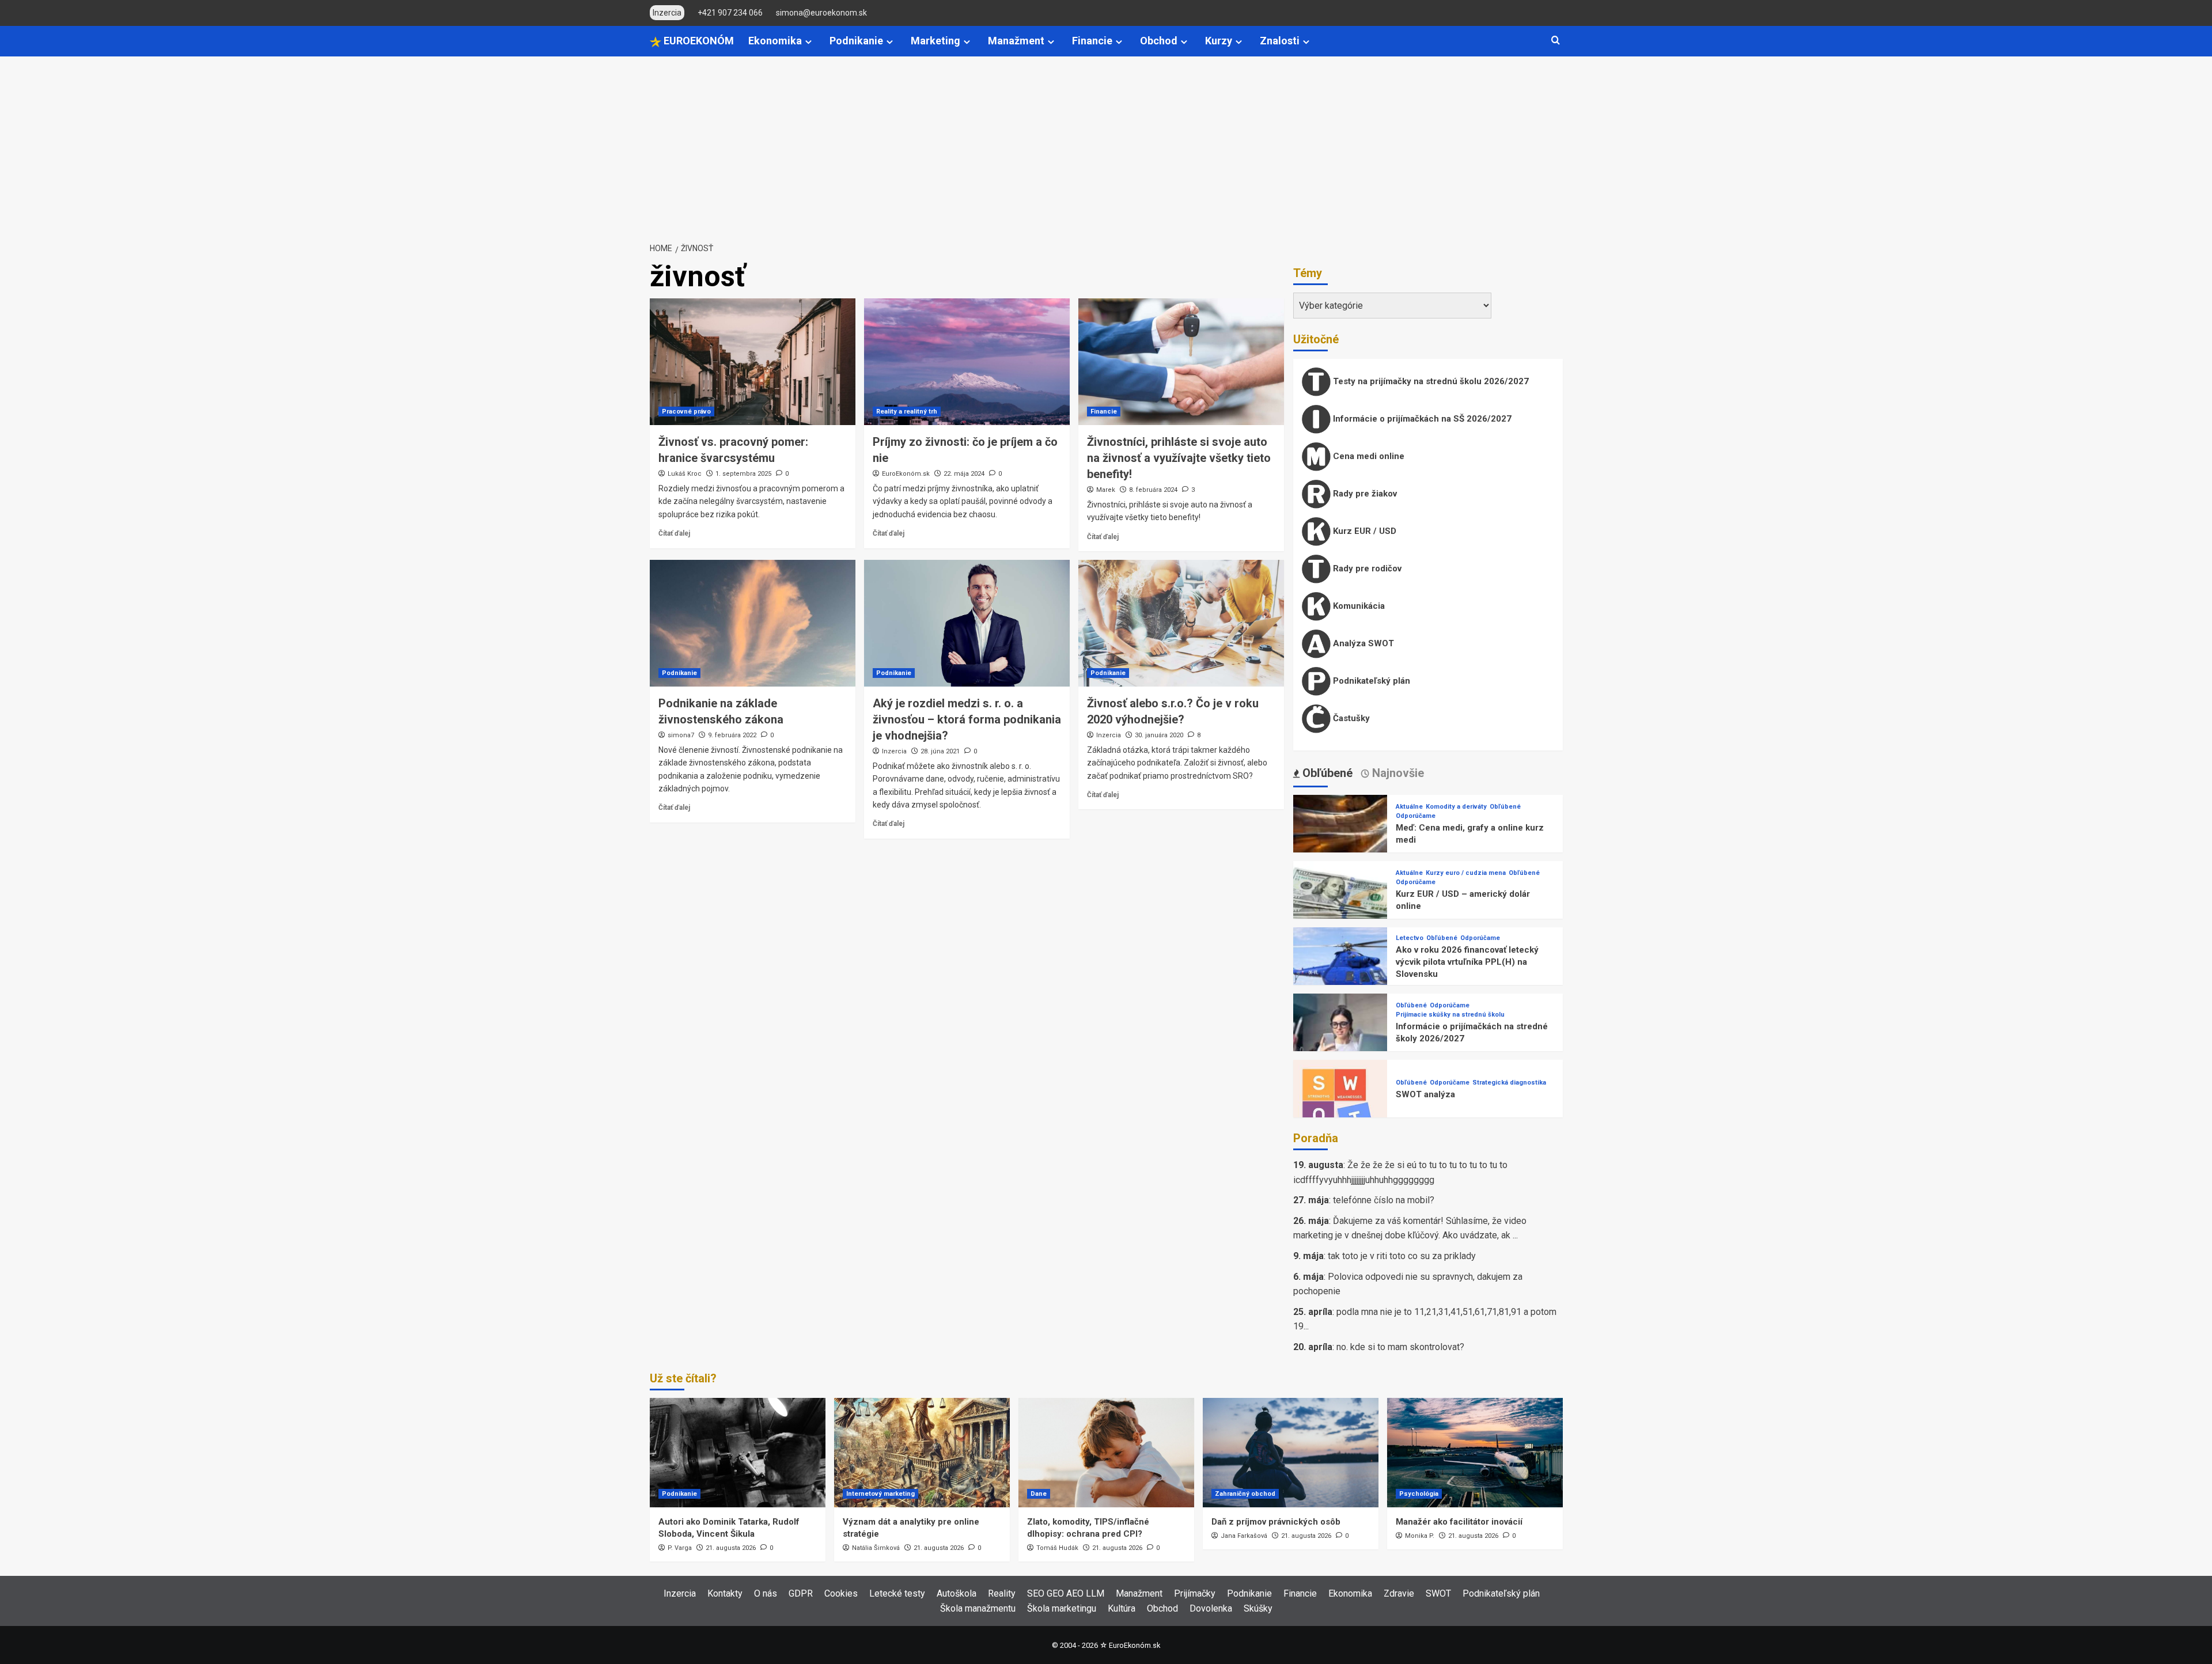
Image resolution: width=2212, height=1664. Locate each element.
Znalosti (1280, 41)
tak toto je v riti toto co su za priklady (1402, 1256)
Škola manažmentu (978, 1608)
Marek (1106, 490)
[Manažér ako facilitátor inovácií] (1475, 1453)
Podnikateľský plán (1370, 681)
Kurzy (1219, 41)
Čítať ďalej (674, 533)
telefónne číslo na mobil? (1384, 1200)
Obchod (1159, 41)
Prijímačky (1195, 1593)
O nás (766, 1593)
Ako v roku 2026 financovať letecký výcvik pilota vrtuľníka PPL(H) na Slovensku (1467, 962)
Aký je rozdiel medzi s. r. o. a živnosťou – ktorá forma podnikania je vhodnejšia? (967, 719)
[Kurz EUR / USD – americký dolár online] (1340, 907)
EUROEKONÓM (698, 41)
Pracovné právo (686, 412)
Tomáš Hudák (1057, 1548)
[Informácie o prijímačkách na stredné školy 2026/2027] (1340, 1040)
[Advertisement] (1106, 143)
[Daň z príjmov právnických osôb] (1291, 1453)
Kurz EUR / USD (1363, 531)
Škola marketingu (1062, 1608)
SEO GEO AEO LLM (1066, 1593)
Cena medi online (1368, 456)
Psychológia (1419, 1494)
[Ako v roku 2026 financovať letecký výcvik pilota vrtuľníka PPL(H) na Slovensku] (1340, 974)
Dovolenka (1211, 1608)
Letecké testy (897, 1593)
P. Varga (680, 1548)
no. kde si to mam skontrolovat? (1400, 1347)
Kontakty (725, 1593)
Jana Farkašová (1244, 1536)
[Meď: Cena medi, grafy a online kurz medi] (1340, 841)
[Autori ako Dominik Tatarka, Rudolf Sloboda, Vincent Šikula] (738, 1453)
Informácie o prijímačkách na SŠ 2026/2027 (1421, 419)
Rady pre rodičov (1366, 568)
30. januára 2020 (1159, 735)
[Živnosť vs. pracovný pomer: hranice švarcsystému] (753, 362)
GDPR (801, 1593)
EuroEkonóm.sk (906, 474)
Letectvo (1410, 938)
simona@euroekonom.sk (821, 13)
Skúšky (1258, 1608)
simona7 (681, 735)
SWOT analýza (1425, 1094)
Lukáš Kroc (685, 474)
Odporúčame (1416, 816)
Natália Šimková (876, 1548)
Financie (1092, 41)
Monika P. (1420, 1536)
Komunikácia (1358, 606)
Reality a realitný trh (907, 412)
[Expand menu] (808, 42)
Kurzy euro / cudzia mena (1466, 873)
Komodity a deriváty (1456, 807)
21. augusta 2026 (731, 1548)
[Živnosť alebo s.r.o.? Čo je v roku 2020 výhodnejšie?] (1181, 623)
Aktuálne (1409, 807)
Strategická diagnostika (1509, 1083)
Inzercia (894, 751)
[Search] (1556, 41)
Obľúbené (1505, 807)
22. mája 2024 (964, 474)
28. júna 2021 (940, 751)
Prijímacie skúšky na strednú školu (1450, 1015)
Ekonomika (775, 41)
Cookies (841, 1593)
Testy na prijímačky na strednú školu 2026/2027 (1430, 381)
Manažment (1016, 41)
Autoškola (957, 1593)
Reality (1002, 1593)
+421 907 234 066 (730, 13)
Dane (1039, 1494)
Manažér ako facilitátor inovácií (1459, 1522)
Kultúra (1122, 1608)
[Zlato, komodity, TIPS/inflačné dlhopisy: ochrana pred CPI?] (1106, 1453)
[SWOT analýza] (1340, 1106)
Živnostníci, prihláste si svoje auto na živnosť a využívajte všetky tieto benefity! (1179, 458)
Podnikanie (856, 41)
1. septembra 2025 (743, 474)
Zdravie (1399, 1593)
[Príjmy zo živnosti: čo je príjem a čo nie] (967, 362)
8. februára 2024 (1153, 490)
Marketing (935, 41)
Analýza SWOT (1362, 643)
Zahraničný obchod (1245, 1494)
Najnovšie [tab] (1397, 773)
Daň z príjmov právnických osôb (1276, 1522)
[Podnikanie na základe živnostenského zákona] (753, 623)
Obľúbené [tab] (1326, 773)
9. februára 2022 (732, 735)
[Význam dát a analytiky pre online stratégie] (922, 1453)
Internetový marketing (880, 1494)
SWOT (1438, 1593)
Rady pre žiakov (1364, 494)
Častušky (1350, 718)
